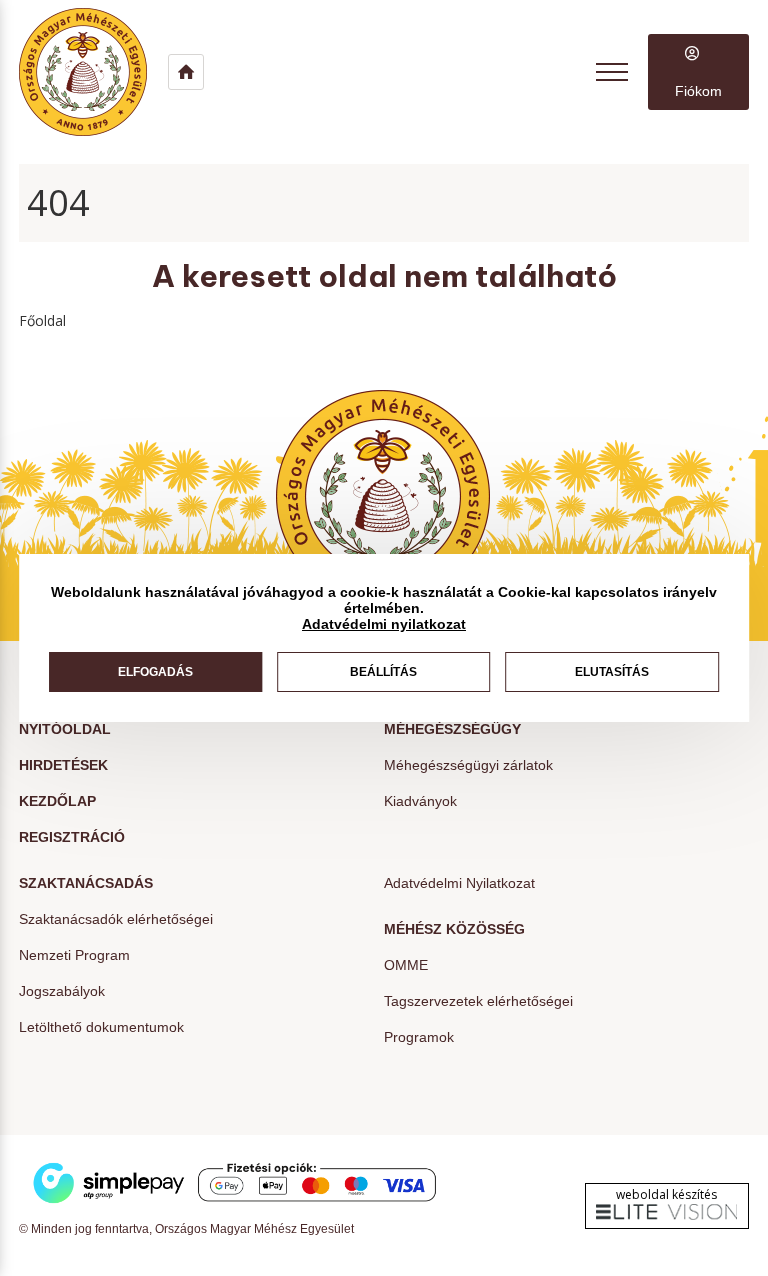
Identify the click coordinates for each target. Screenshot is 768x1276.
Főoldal (42, 320)
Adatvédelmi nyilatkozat (384, 624)
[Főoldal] (93, 72)
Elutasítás (612, 672)
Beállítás (383, 672)
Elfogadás (155, 672)
